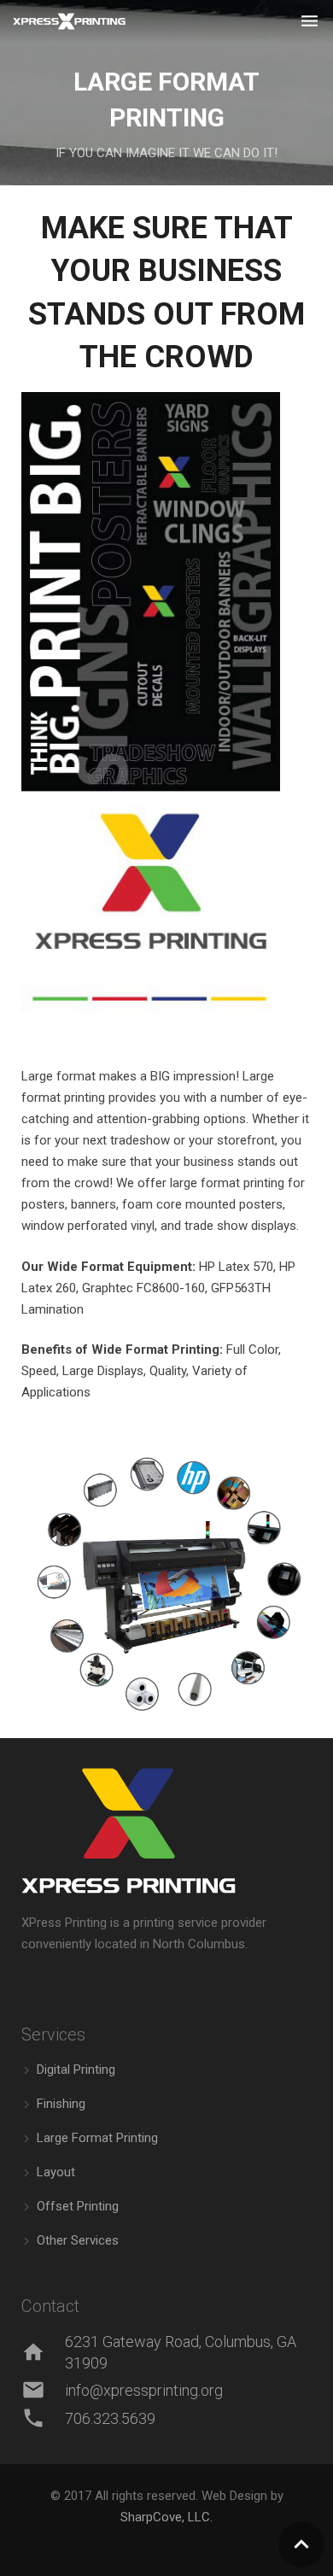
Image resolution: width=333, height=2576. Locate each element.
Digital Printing (76, 2070)
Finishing (61, 2104)
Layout (56, 2172)
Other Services (78, 2240)
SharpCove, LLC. (166, 2517)
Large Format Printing (97, 2138)
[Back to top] (301, 2544)
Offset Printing (78, 2206)
